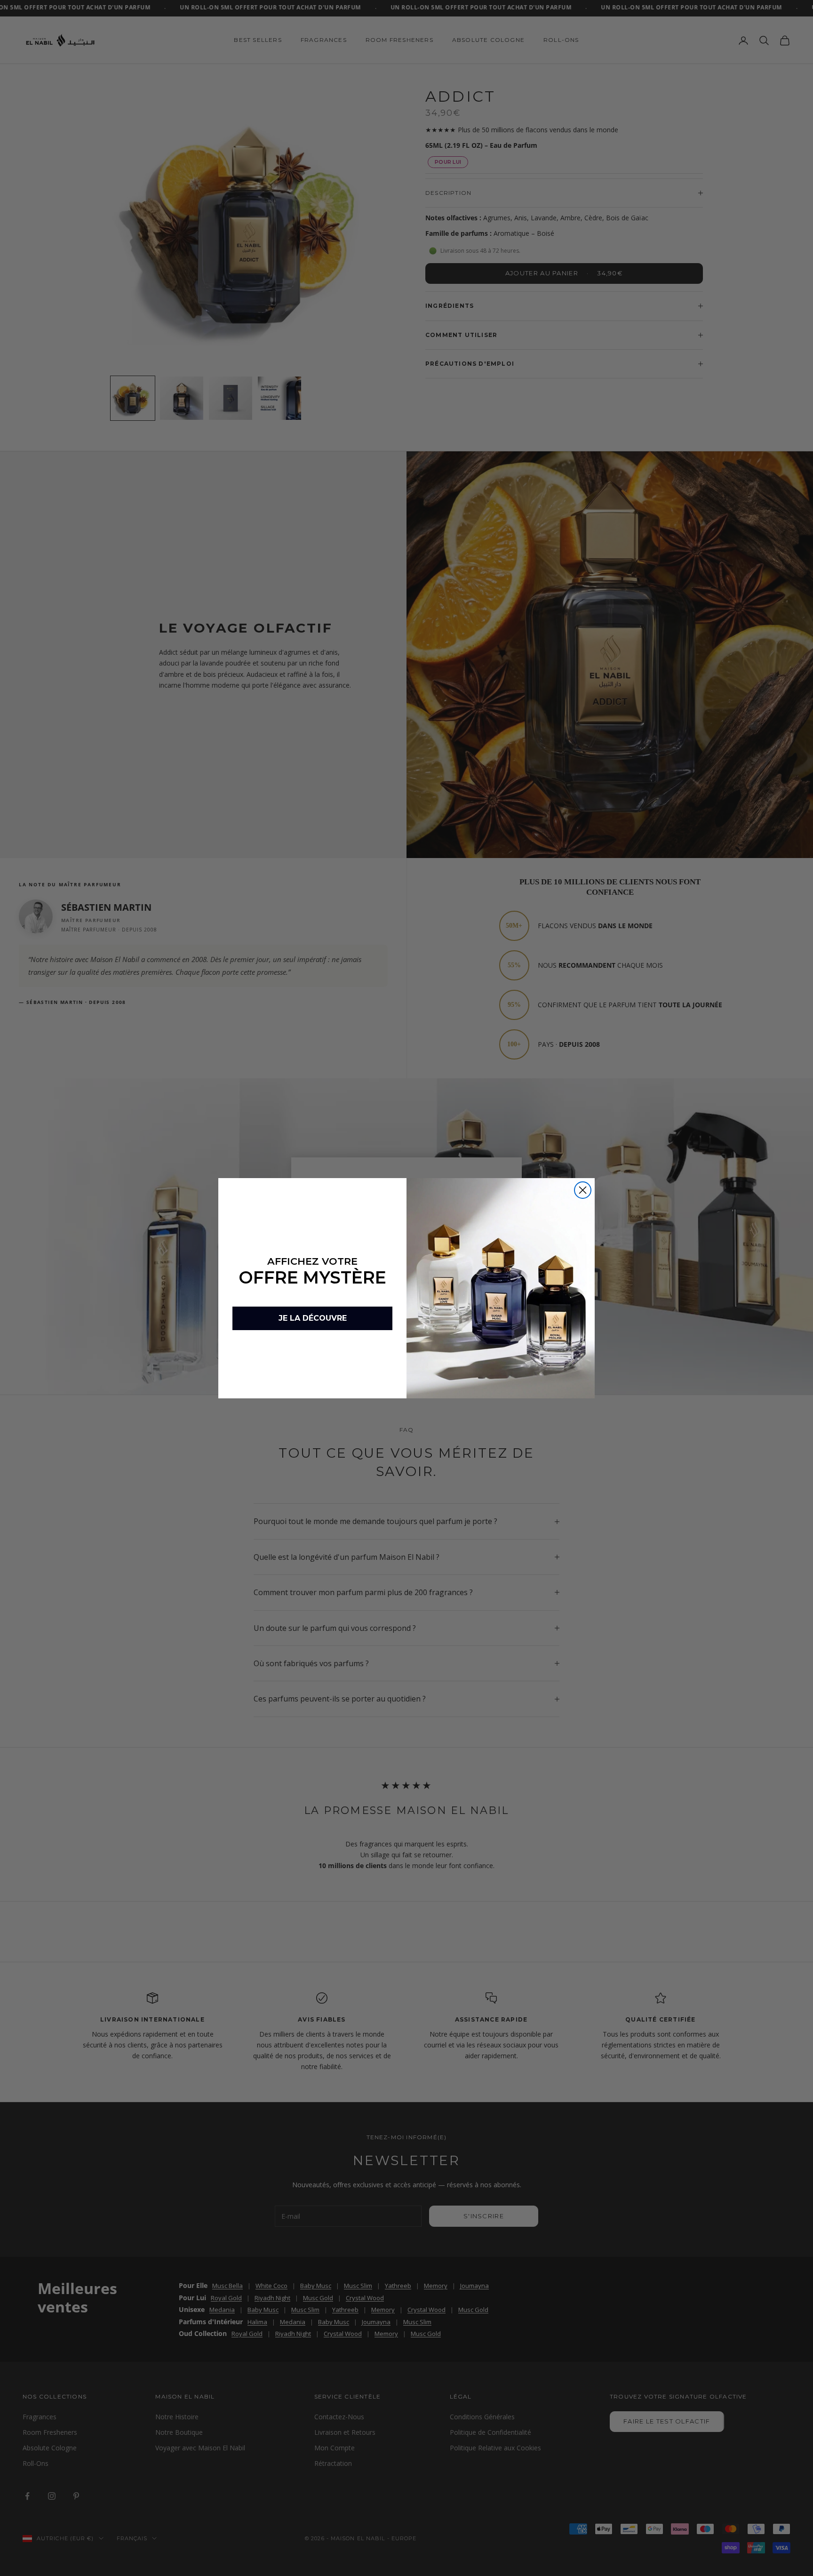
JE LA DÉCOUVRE (313, 1318)
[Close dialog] (583, 1190)
